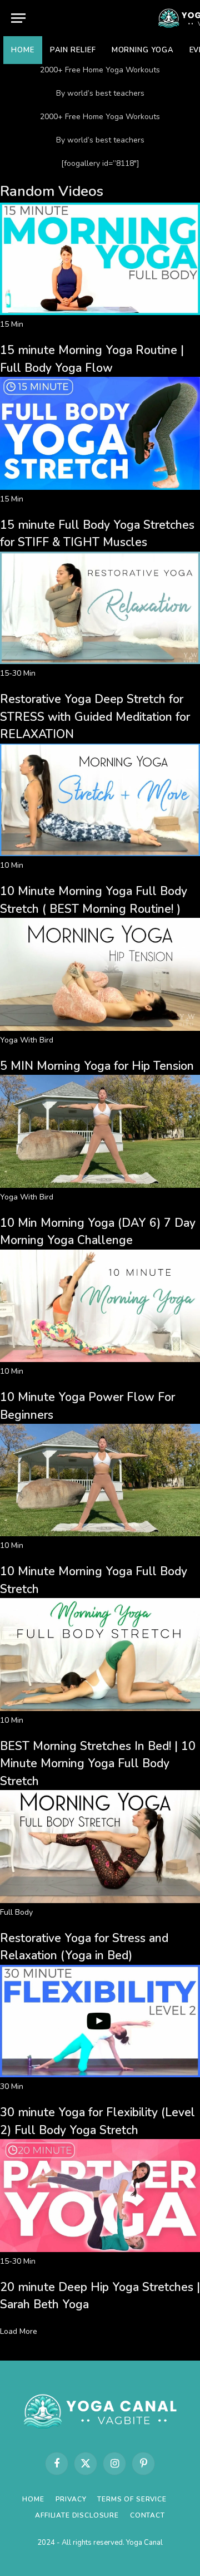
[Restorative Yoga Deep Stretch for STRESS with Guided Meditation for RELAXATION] (100, 662)
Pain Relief (73, 50)
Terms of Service (132, 2499)
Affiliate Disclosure (77, 2515)
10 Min (12, 865)
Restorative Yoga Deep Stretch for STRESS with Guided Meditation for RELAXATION (95, 717)
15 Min (12, 324)
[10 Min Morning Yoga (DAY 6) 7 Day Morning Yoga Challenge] (100, 1185)
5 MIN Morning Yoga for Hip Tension (97, 1066)
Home (23, 50)
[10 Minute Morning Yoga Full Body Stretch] (100, 1534)
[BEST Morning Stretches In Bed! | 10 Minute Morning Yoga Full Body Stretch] (100, 1709)
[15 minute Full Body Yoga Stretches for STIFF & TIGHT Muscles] (100, 487)
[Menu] (18, 18)
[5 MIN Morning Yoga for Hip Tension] (100, 1028)
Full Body (16, 1912)
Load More (19, 2331)
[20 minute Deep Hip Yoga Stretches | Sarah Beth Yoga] (100, 2250)
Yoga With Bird (27, 1040)
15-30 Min (18, 673)
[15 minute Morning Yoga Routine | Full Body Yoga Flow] (100, 313)
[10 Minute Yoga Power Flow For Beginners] (100, 1360)
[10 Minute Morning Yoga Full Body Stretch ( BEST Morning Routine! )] (100, 854)
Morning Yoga (143, 50)
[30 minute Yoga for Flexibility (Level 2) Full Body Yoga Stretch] (100, 2075)
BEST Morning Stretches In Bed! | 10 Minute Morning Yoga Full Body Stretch (98, 1764)
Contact (147, 2515)
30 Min (12, 2086)
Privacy (71, 2499)
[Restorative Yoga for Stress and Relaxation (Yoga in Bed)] (100, 1901)
